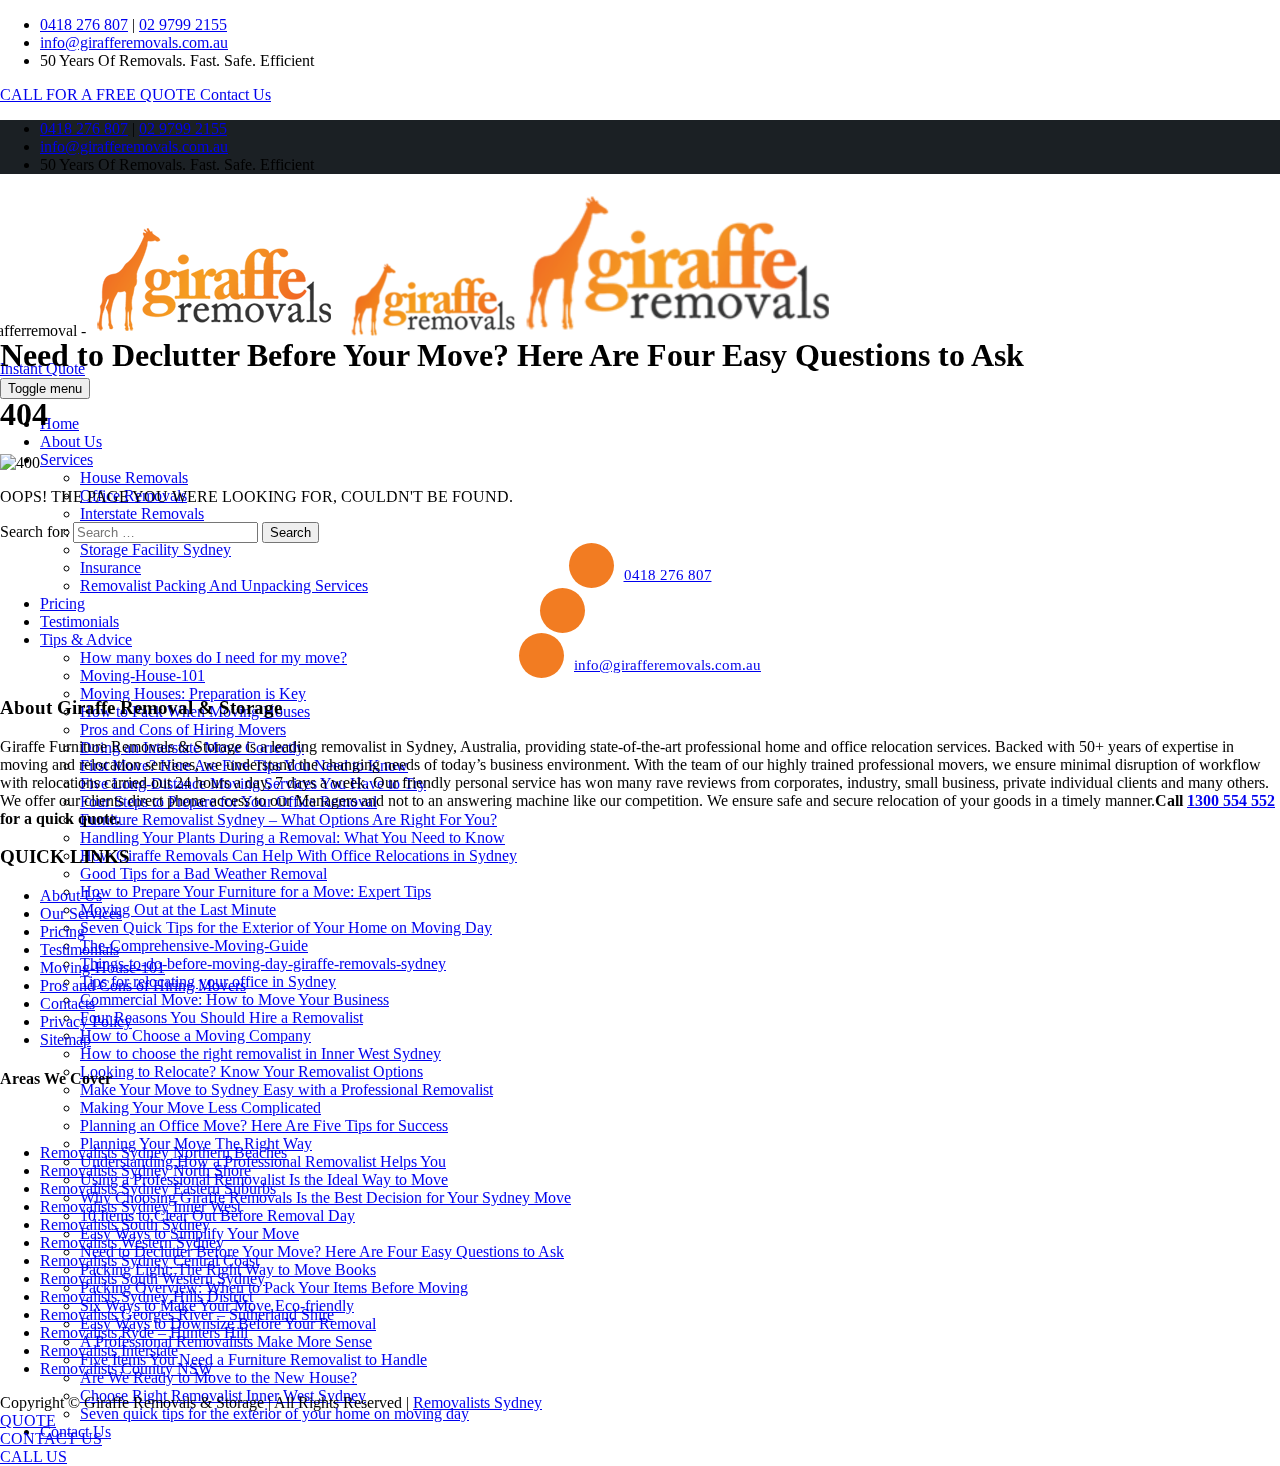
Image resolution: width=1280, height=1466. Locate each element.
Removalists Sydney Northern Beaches (163, 1152)
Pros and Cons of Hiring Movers (183, 729)
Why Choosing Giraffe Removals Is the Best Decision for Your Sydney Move (325, 1197)
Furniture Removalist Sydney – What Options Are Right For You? (288, 819)
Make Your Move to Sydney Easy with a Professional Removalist (286, 1089)
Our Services (81, 913)
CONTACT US (51, 1438)
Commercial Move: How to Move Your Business (234, 999)
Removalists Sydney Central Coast (149, 1260)
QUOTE (28, 1420)
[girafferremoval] (459, 330)
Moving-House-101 (142, 675)
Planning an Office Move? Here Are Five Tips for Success (264, 1125)
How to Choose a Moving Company (195, 1035)
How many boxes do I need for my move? (213, 657)
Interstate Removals (142, 513)
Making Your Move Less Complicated (200, 1107)
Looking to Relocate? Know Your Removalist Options (251, 1071)
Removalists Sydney (477, 1402)
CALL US (33, 1456)
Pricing (62, 603)
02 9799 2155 (183, 24)
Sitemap (65, 1039)
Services (66, 459)
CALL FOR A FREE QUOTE (100, 94)
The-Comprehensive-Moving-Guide (194, 945)
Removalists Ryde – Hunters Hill (144, 1332)
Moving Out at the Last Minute (178, 909)
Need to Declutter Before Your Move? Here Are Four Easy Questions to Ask (322, 1251)
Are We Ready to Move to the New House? (218, 1377)
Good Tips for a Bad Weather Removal (203, 873)
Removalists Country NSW (126, 1368)
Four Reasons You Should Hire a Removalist (221, 1017)
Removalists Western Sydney (132, 1242)
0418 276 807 (84, 24)
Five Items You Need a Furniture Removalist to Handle (253, 1359)
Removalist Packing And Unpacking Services (224, 585)
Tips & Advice (86, 639)
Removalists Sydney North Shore (145, 1170)
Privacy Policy (86, 1021)
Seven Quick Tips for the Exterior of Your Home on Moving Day (286, 927)
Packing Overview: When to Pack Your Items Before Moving (274, 1287)
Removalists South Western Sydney (152, 1278)
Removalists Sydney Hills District (146, 1296)
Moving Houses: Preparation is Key (193, 693)
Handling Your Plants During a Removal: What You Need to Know (292, 837)
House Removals (134, 477)
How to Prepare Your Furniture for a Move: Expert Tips (255, 891)
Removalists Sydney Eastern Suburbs (158, 1188)
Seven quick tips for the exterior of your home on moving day (274, 1413)
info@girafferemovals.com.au (134, 42)
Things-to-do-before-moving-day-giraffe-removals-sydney (263, 963)
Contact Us (235, 94)
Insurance (110, 567)
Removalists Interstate (109, 1350)
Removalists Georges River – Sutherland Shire (187, 1314)
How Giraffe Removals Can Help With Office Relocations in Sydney (298, 855)
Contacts (67, 1003)
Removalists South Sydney (125, 1224)
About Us (71, 441)
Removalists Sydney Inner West (140, 1206)
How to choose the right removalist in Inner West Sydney (260, 1053)
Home (59, 423)
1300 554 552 (1231, 800)
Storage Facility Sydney (155, 549)
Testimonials (79, 621)
